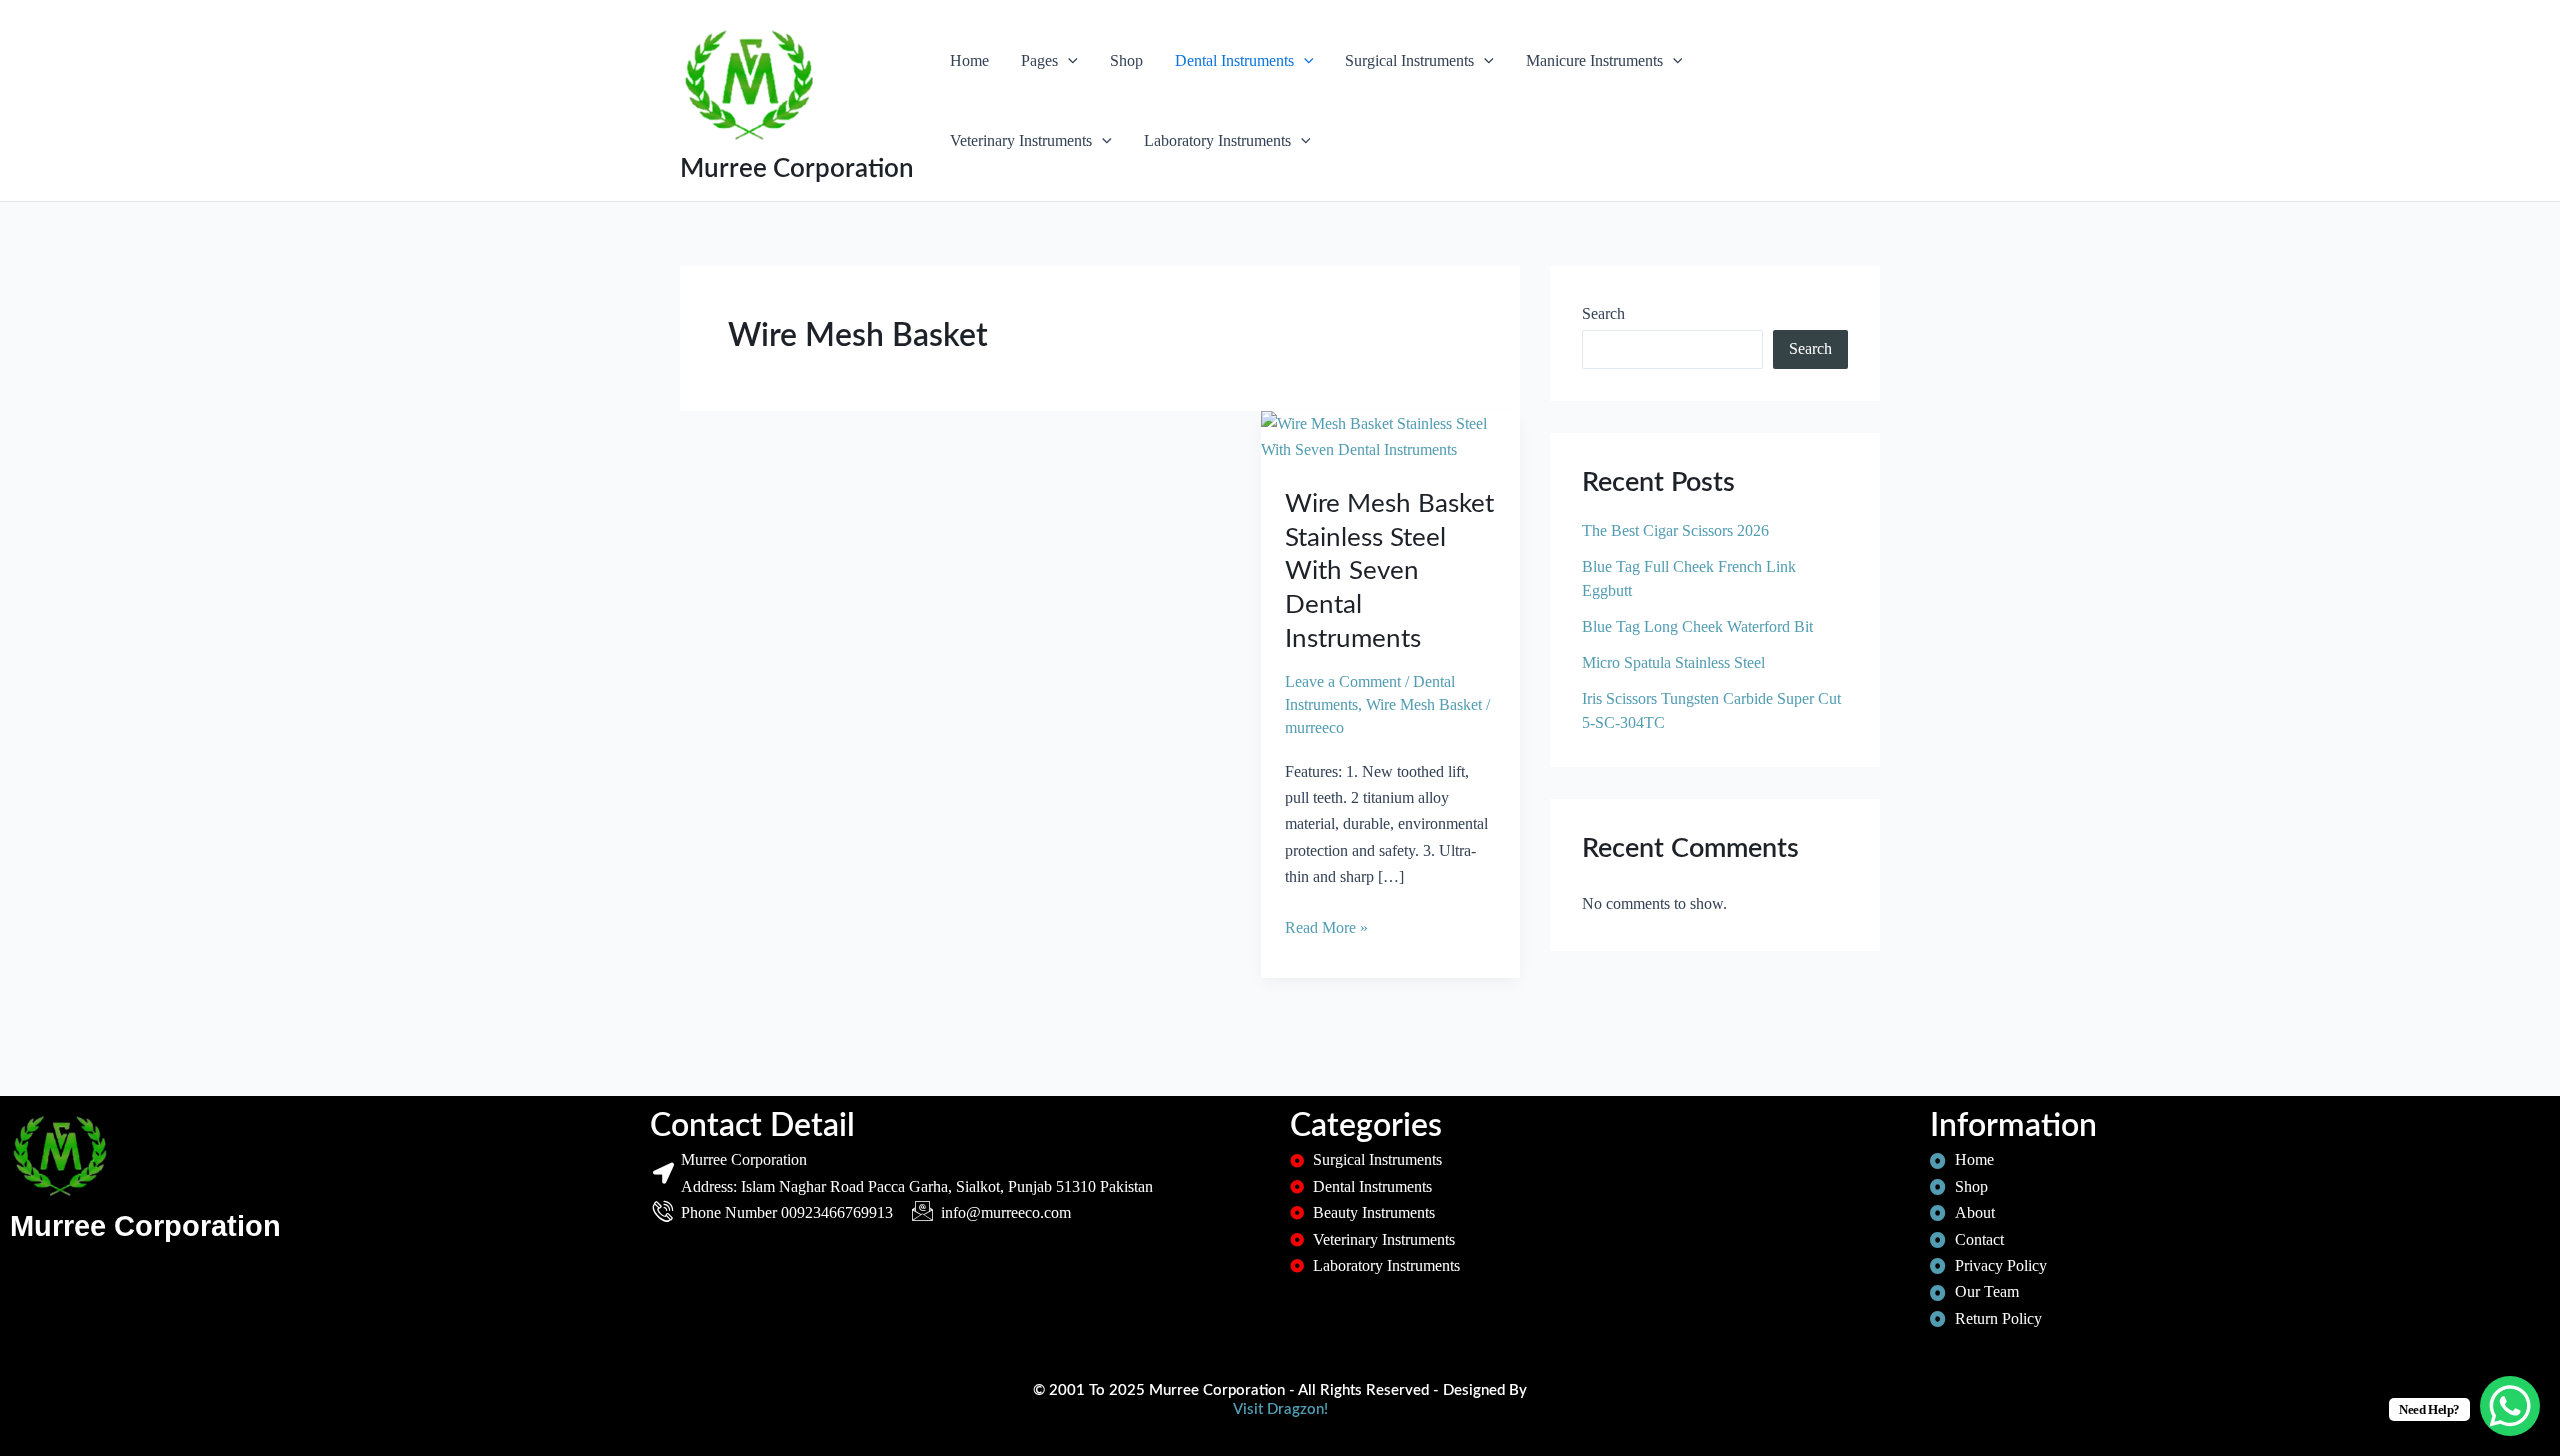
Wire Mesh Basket (1424, 704)
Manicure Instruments (1594, 60)
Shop (1126, 60)
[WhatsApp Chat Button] (2510, 1406)
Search (1603, 313)
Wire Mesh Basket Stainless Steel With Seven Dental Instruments (1389, 571)
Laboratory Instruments (1217, 140)
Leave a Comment (1343, 681)
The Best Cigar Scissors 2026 (1675, 530)
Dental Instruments (1234, 60)
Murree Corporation (797, 169)
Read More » (1326, 925)
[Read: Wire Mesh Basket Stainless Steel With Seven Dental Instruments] (1390, 435)
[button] (1068, 61)
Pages (1039, 60)
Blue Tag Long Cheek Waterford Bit (1697, 626)
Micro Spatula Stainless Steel (1673, 662)
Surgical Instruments (1409, 60)
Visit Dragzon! (1280, 1409)
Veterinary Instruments (1021, 140)
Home (969, 60)
